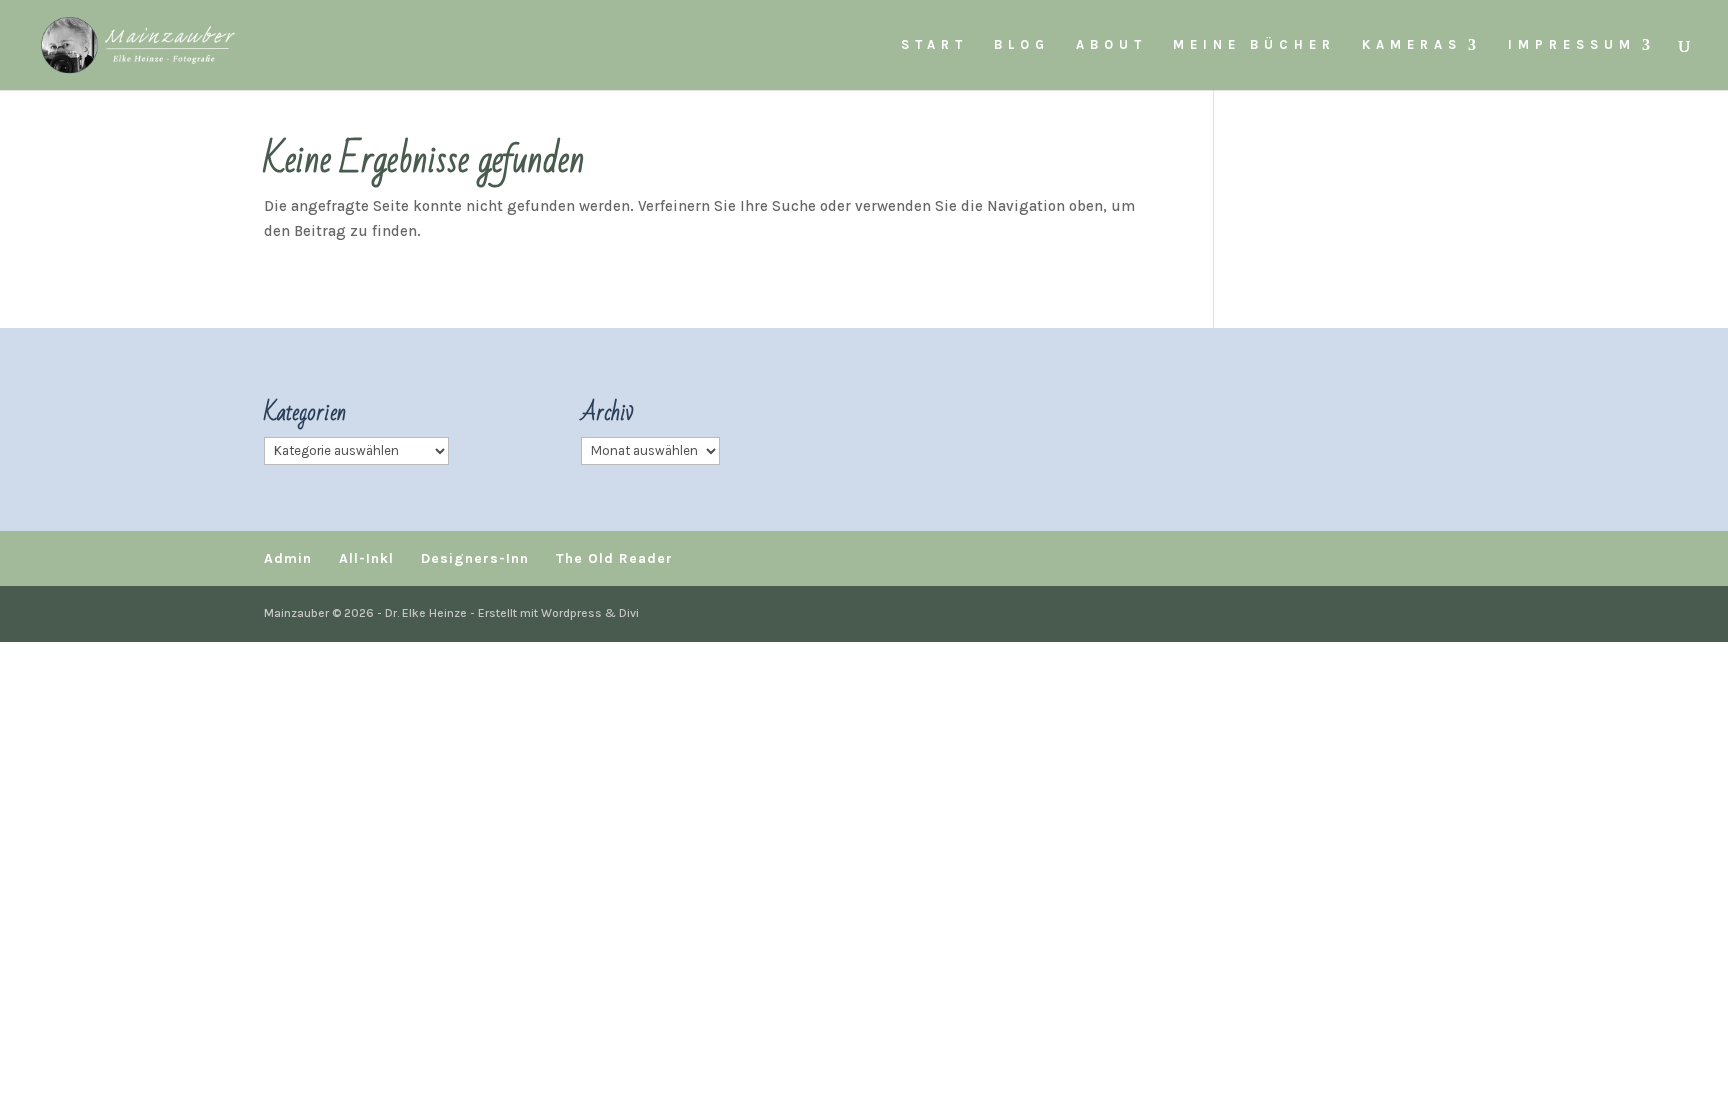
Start (934, 45)
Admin (288, 558)
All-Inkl (366, 558)
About (1111, 45)
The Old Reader (614, 558)
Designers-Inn (475, 558)
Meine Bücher (1254, 45)
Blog (1022, 45)
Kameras (1412, 45)
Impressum (1572, 45)
